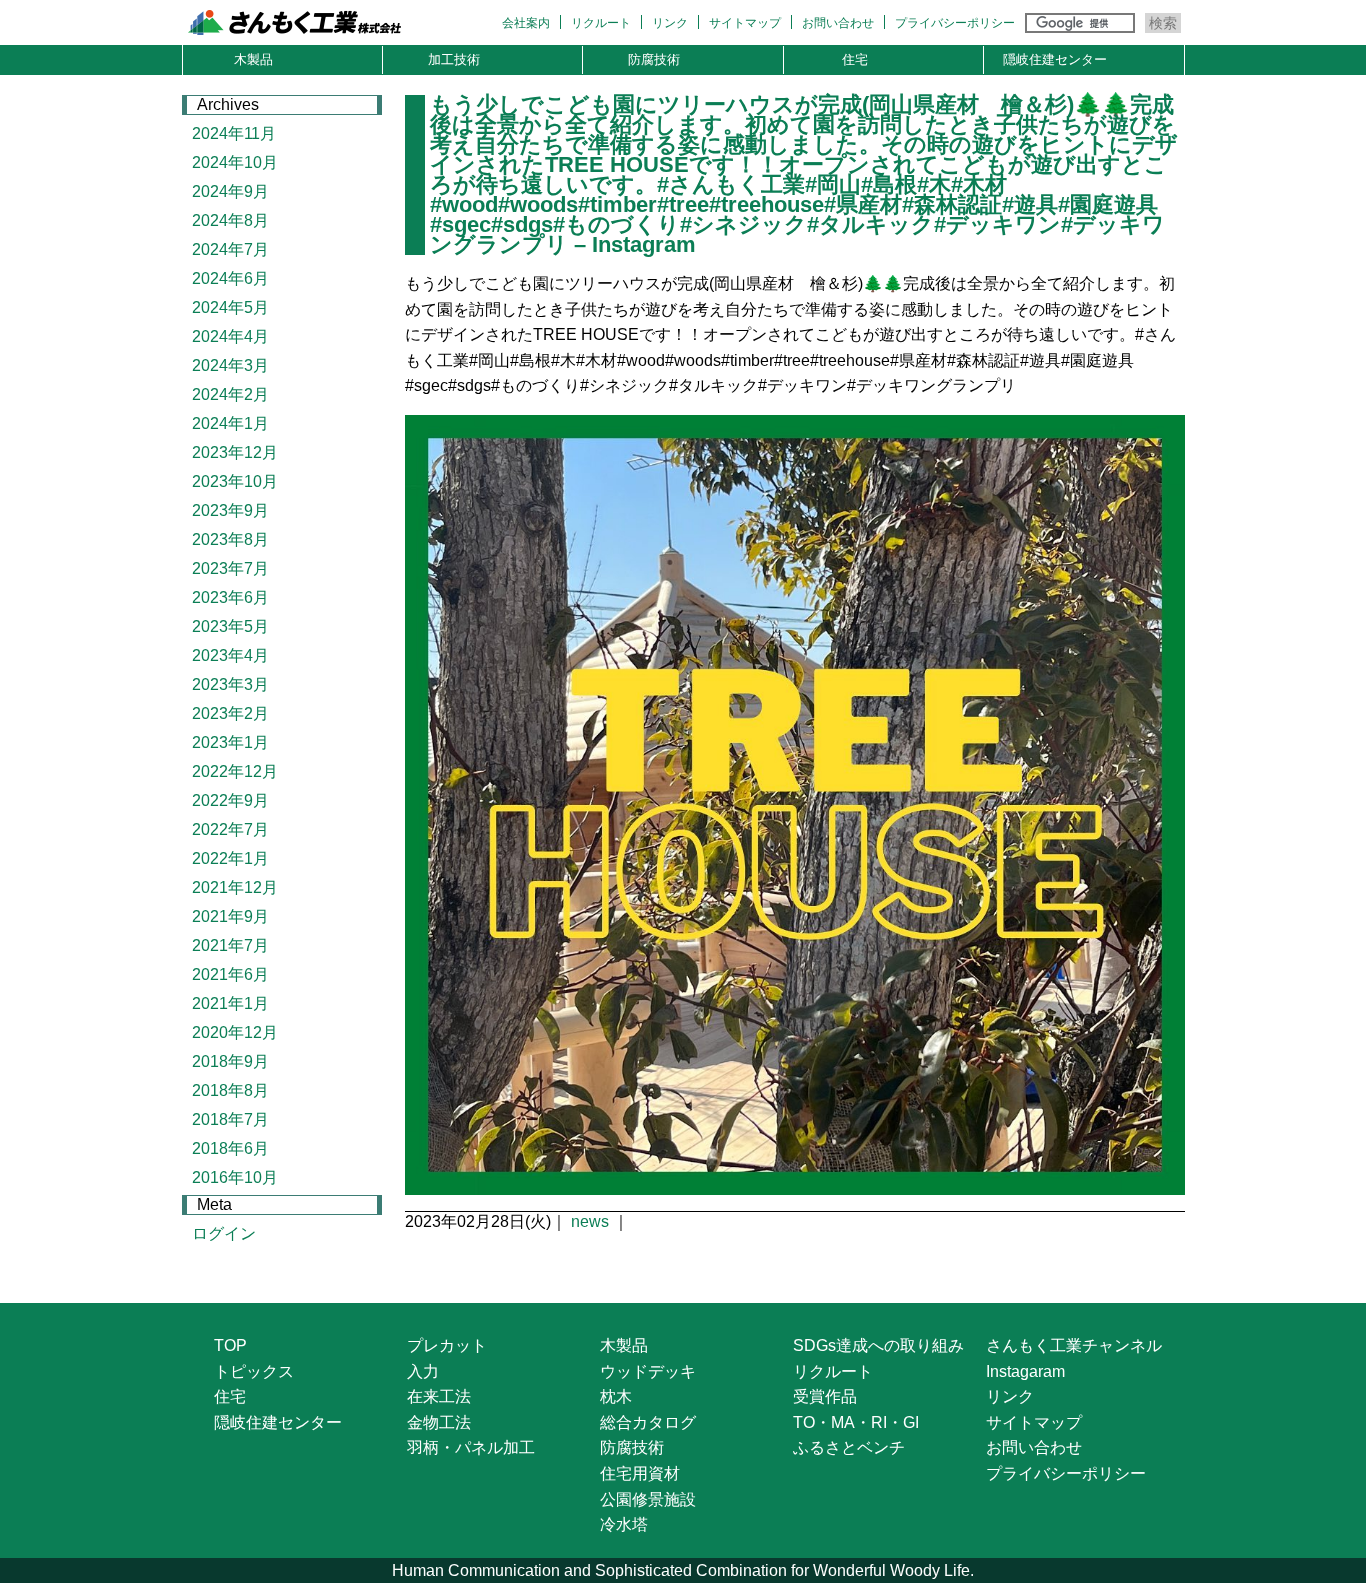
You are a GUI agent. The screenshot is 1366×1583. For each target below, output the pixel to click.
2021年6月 (230, 974)
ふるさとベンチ (849, 1447)
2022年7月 (230, 829)
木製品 (253, 59)
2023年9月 (230, 510)
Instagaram (1025, 1371)
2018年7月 (230, 1119)
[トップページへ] (319, 25)
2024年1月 (230, 423)
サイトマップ (745, 23)
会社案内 (526, 23)
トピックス (254, 1371)
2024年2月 (230, 394)
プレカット (447, 1345)
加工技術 (454, 59)
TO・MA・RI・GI (856, 1422)
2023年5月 (230, 626)
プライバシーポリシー (955, 23)
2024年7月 (230, 249)
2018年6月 (230, 1148)
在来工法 (439, 1396)
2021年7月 (230, 945)
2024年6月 (230, 278)
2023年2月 (230, 713)
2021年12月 (235, 887)
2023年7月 (230, 568)
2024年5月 (230, 307)
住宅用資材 (640, 1473)
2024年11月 (234, 133)
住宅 (855, 59)
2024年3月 (230, 365)
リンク (670, 23)
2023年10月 (235, 481)
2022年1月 (230, 858)
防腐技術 (654, 59)
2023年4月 (230, 655)
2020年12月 (235, 1032)
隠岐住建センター (1055, 59)
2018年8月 (230, 1090)
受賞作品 (825, 1396)
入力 (423, 1371)
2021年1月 (230, 1003)
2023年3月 (230, 684)
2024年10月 (235, 162)
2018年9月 (230, 1061)
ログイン (224, 1233)
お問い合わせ (838, 23)
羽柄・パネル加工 (471, 1447)
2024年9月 (230, 191)
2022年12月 (235, 771)
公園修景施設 (648, 1499)
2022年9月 (230, 800)
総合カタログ (648, 1422)
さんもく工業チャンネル (1074, 1345)
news (590, 1221)
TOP (230, 1345)
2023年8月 (230, 539)
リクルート (601, 23)
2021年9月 (230, 916)
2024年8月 (230, 220)
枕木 (616, 1396)
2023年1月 (230, 742)
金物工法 (439, 1422)
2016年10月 (235, 1177)
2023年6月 (230, 597)
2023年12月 (235, 452)
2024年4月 (230, 336)
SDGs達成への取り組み (878, 1345)
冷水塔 (624, 1524)
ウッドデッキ (648, 1371)
